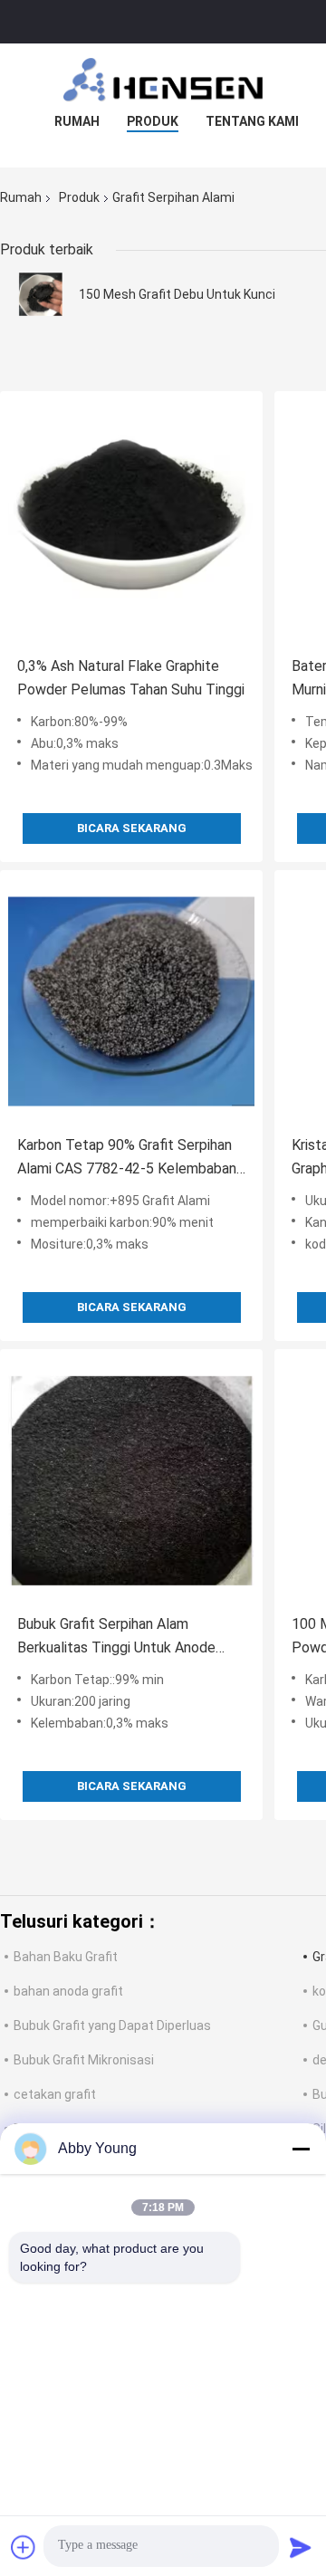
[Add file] (24, 2547)
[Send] (301, 2547)
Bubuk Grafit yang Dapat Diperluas (112, 2025)
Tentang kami (252, 121)
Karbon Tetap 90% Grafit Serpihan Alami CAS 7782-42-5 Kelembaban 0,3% (127, 1159)
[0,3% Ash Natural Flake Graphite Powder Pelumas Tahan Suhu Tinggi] (131, 522)
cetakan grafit (55, 2094)
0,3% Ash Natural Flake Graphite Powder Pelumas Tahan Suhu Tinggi (131, 678)
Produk (153, 121)
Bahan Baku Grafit (66, 1957)
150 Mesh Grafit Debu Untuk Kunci (177, 294)
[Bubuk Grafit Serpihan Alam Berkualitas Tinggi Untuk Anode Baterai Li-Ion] (131, 1480)
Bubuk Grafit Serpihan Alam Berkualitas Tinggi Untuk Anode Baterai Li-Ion (116, 1638)
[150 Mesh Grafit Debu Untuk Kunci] (41, 294)
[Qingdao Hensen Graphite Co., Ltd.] (163, 80)
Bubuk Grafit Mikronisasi (84, 2060)
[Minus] (301, 2149)
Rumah (77, 121)
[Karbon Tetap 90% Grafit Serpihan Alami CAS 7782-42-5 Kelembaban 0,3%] (131, 1001)
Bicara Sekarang (132, 828)
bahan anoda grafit (68, 1991)
